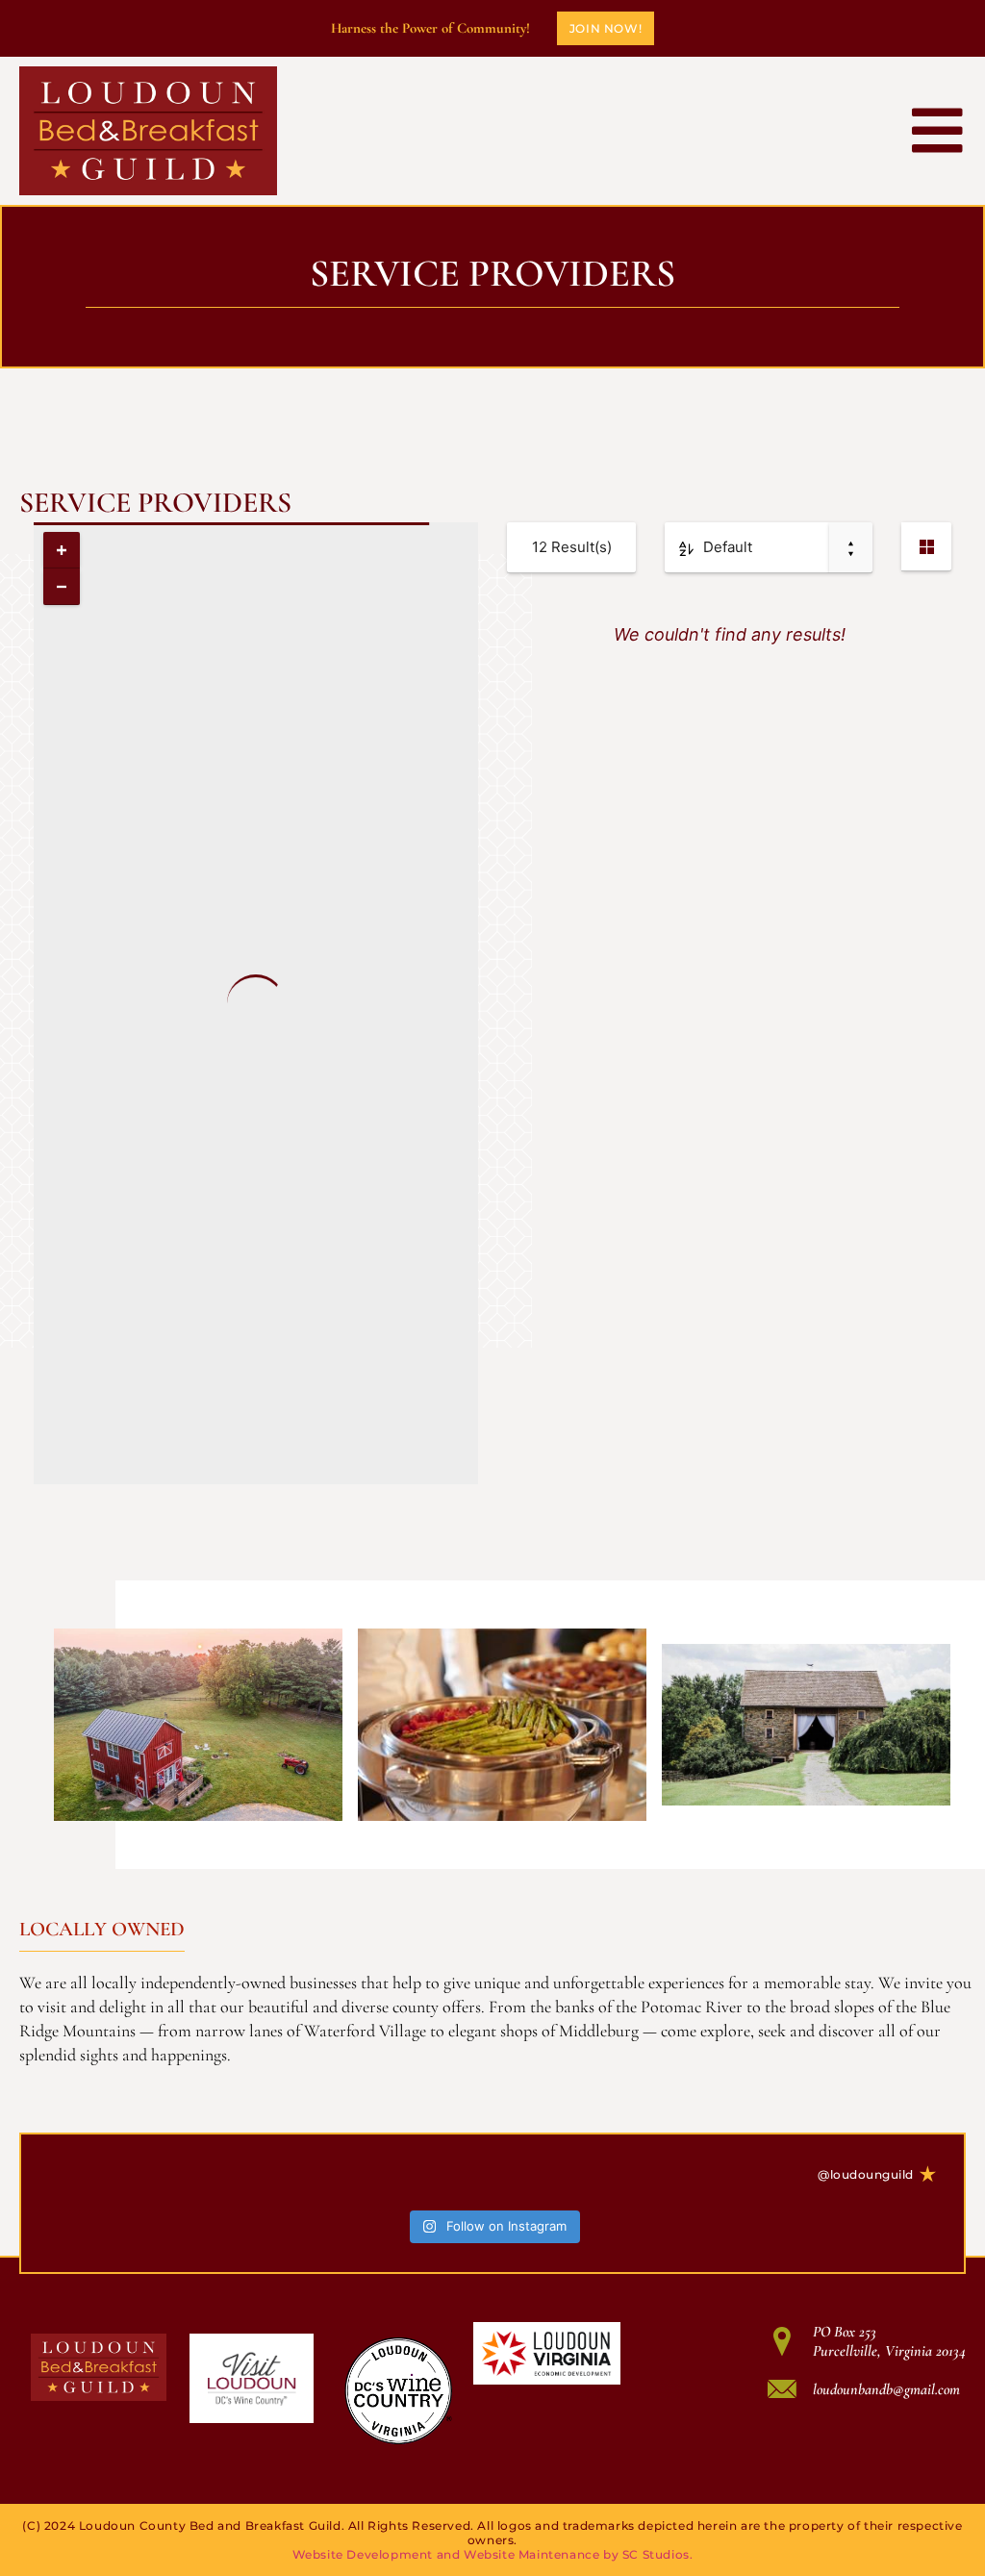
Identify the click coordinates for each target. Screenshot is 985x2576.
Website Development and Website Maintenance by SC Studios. (493, 2554)
